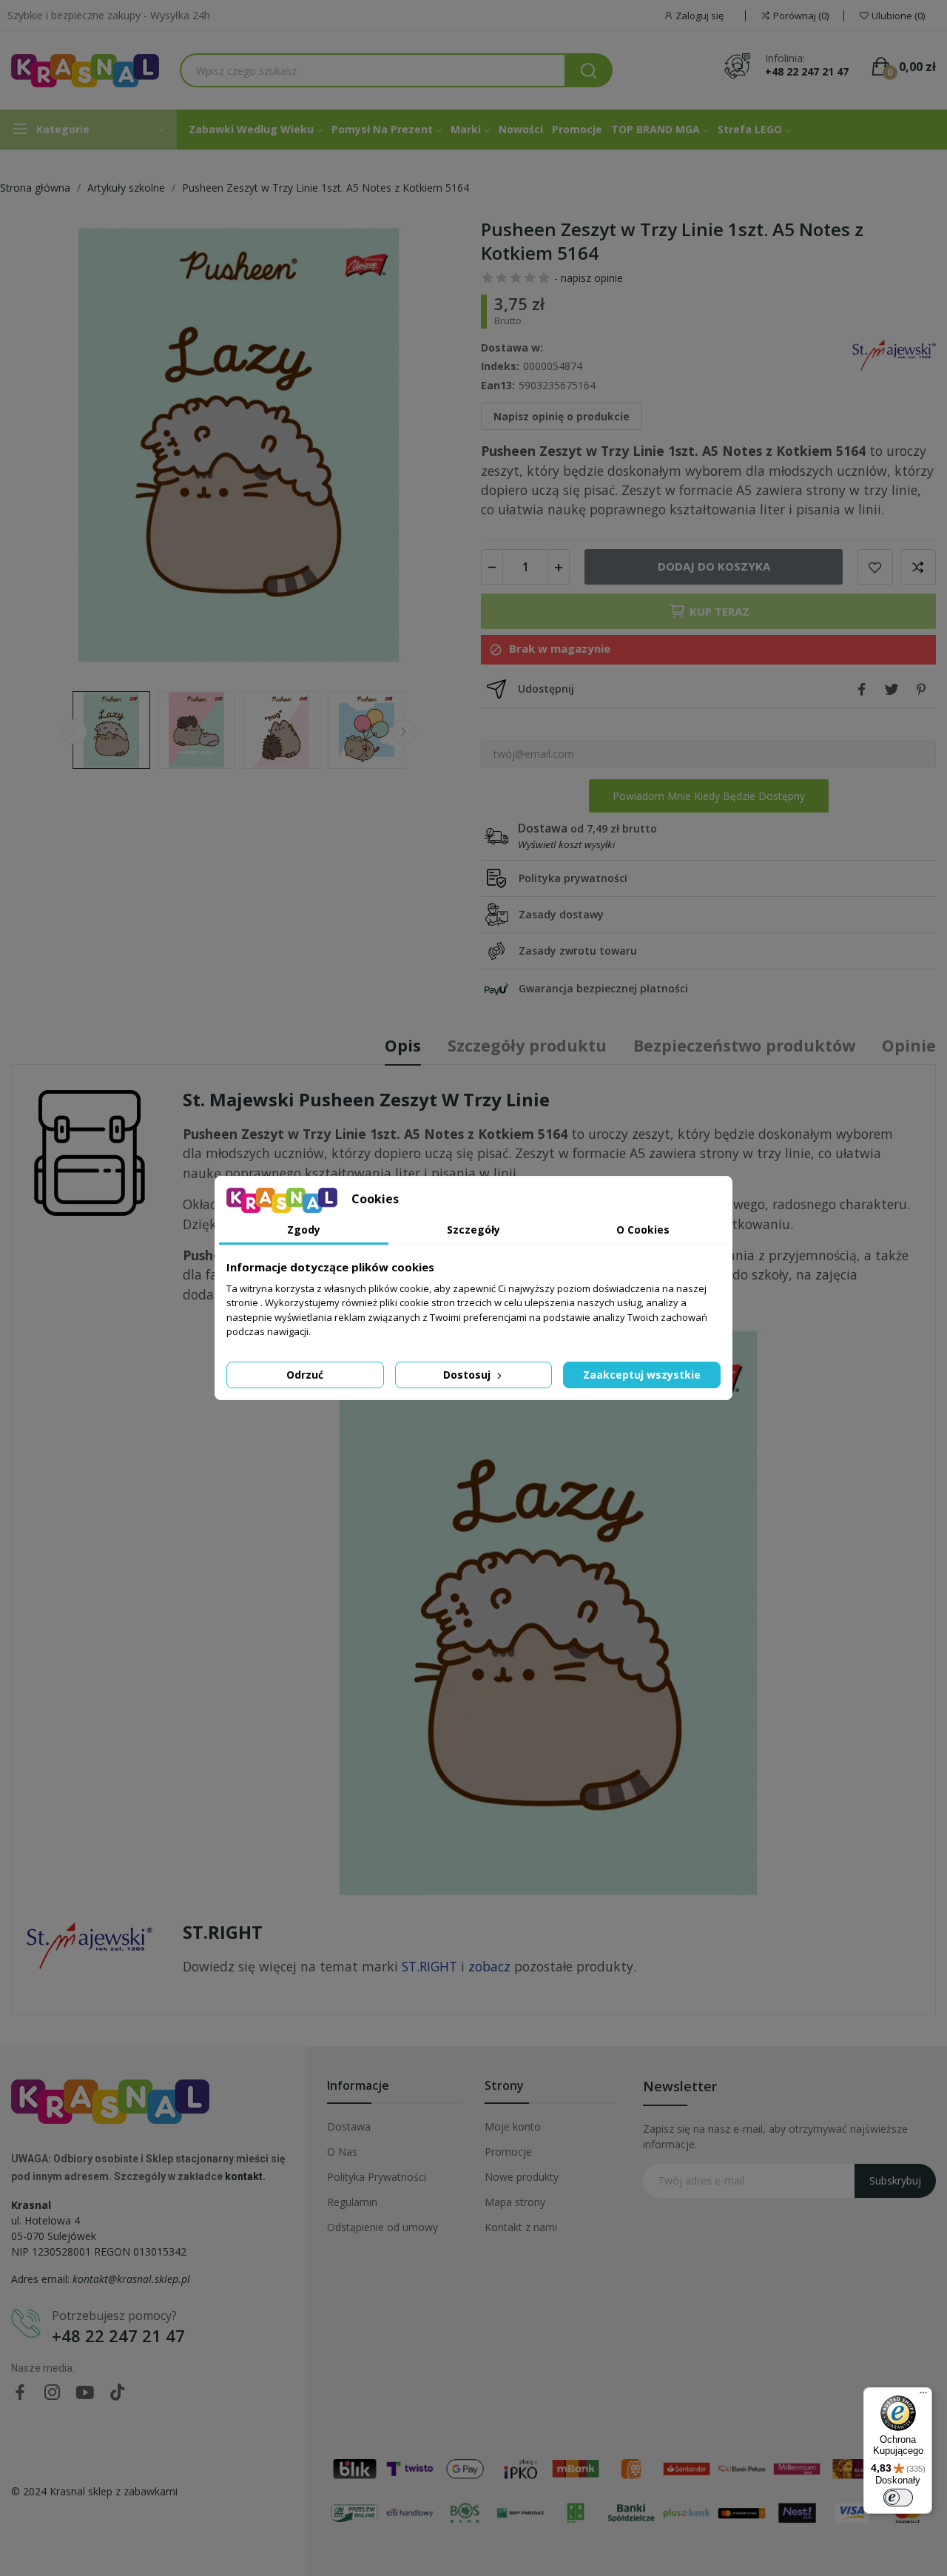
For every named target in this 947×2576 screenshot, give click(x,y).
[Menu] (923, 2396)
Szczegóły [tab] (473, 1230)
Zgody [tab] (304, 1230)
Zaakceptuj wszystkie (642, 1375)
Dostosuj (468, 1375)
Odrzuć (305, 1375)
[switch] (898, 2498)
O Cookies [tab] (643, 1230)
